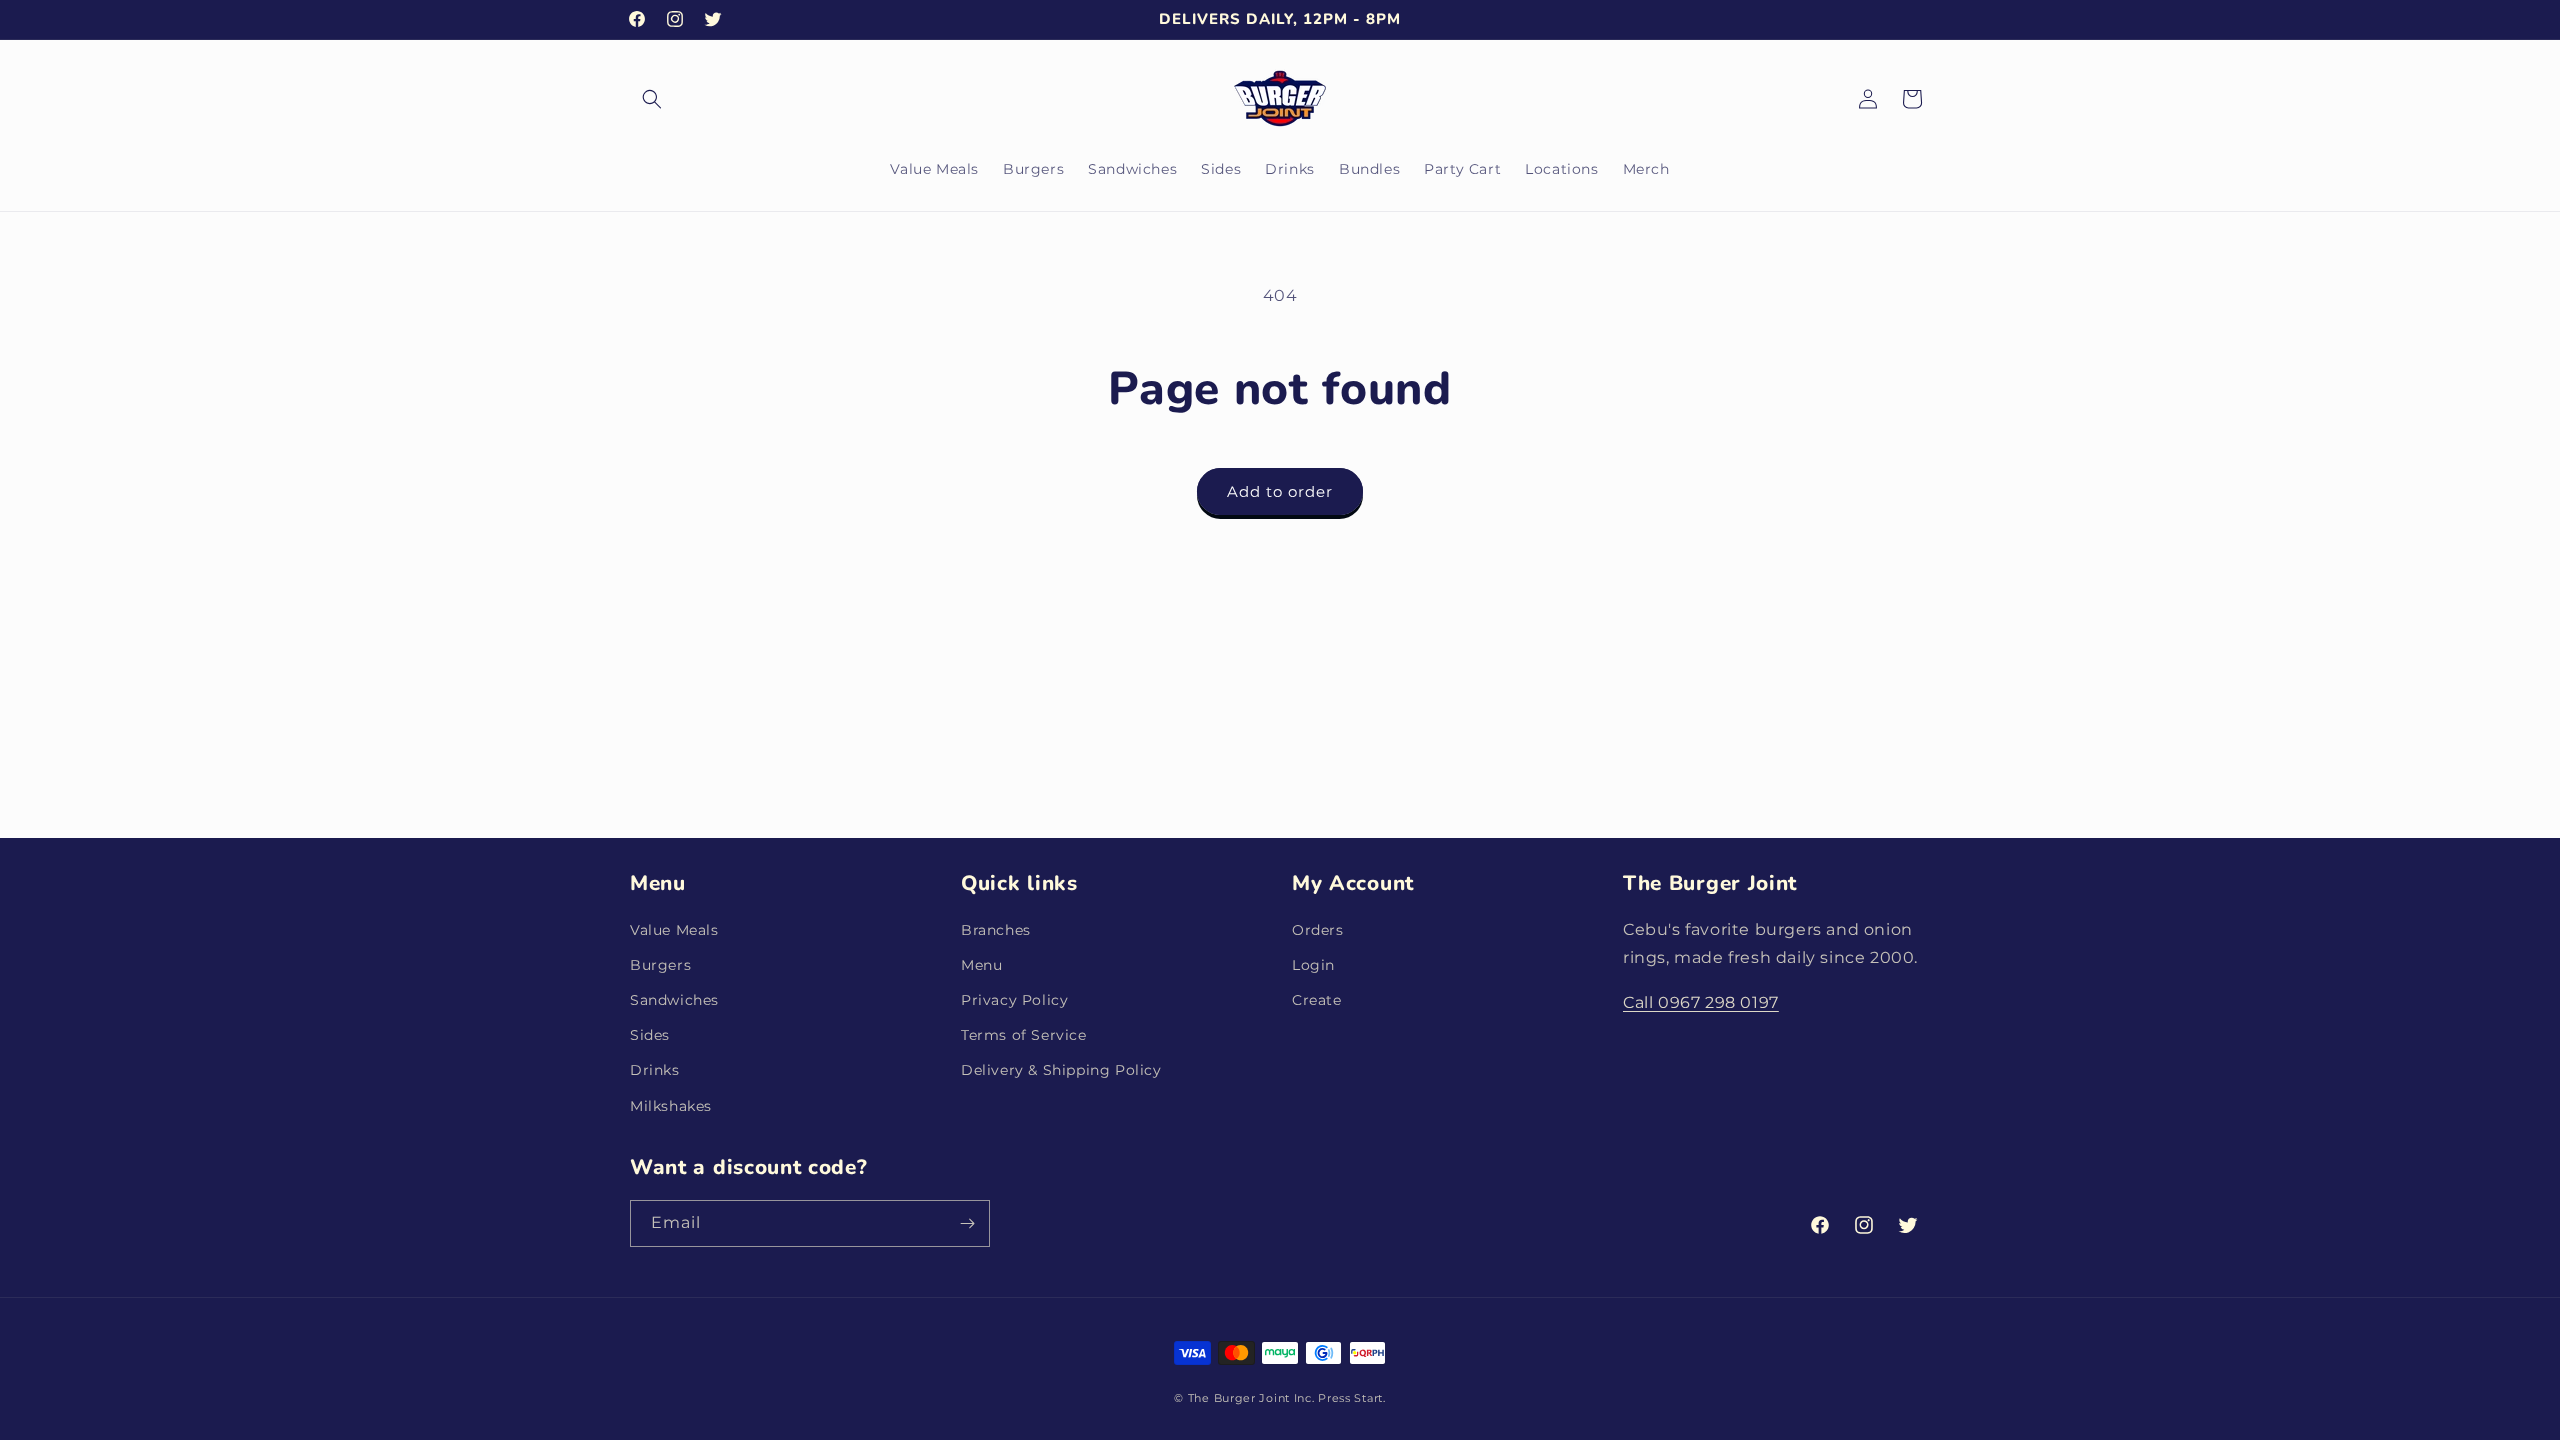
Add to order (1280, 491)
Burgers (660, 965)
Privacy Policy (1014, 1000)
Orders (1318, 930)
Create (1317, 1000)
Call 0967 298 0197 (1701, 1002)
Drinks (655, 1070)
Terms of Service (1024, 1035)
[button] (652, 99)
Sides (650, 1035)
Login (1313, 965)
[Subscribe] (967, 1223)
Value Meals (674, 930)
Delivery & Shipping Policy (1061, 1070)
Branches (996, 930)
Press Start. (1351, 1398)
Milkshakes (671, 1106)
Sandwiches (674, 1000)
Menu (981, 965)
